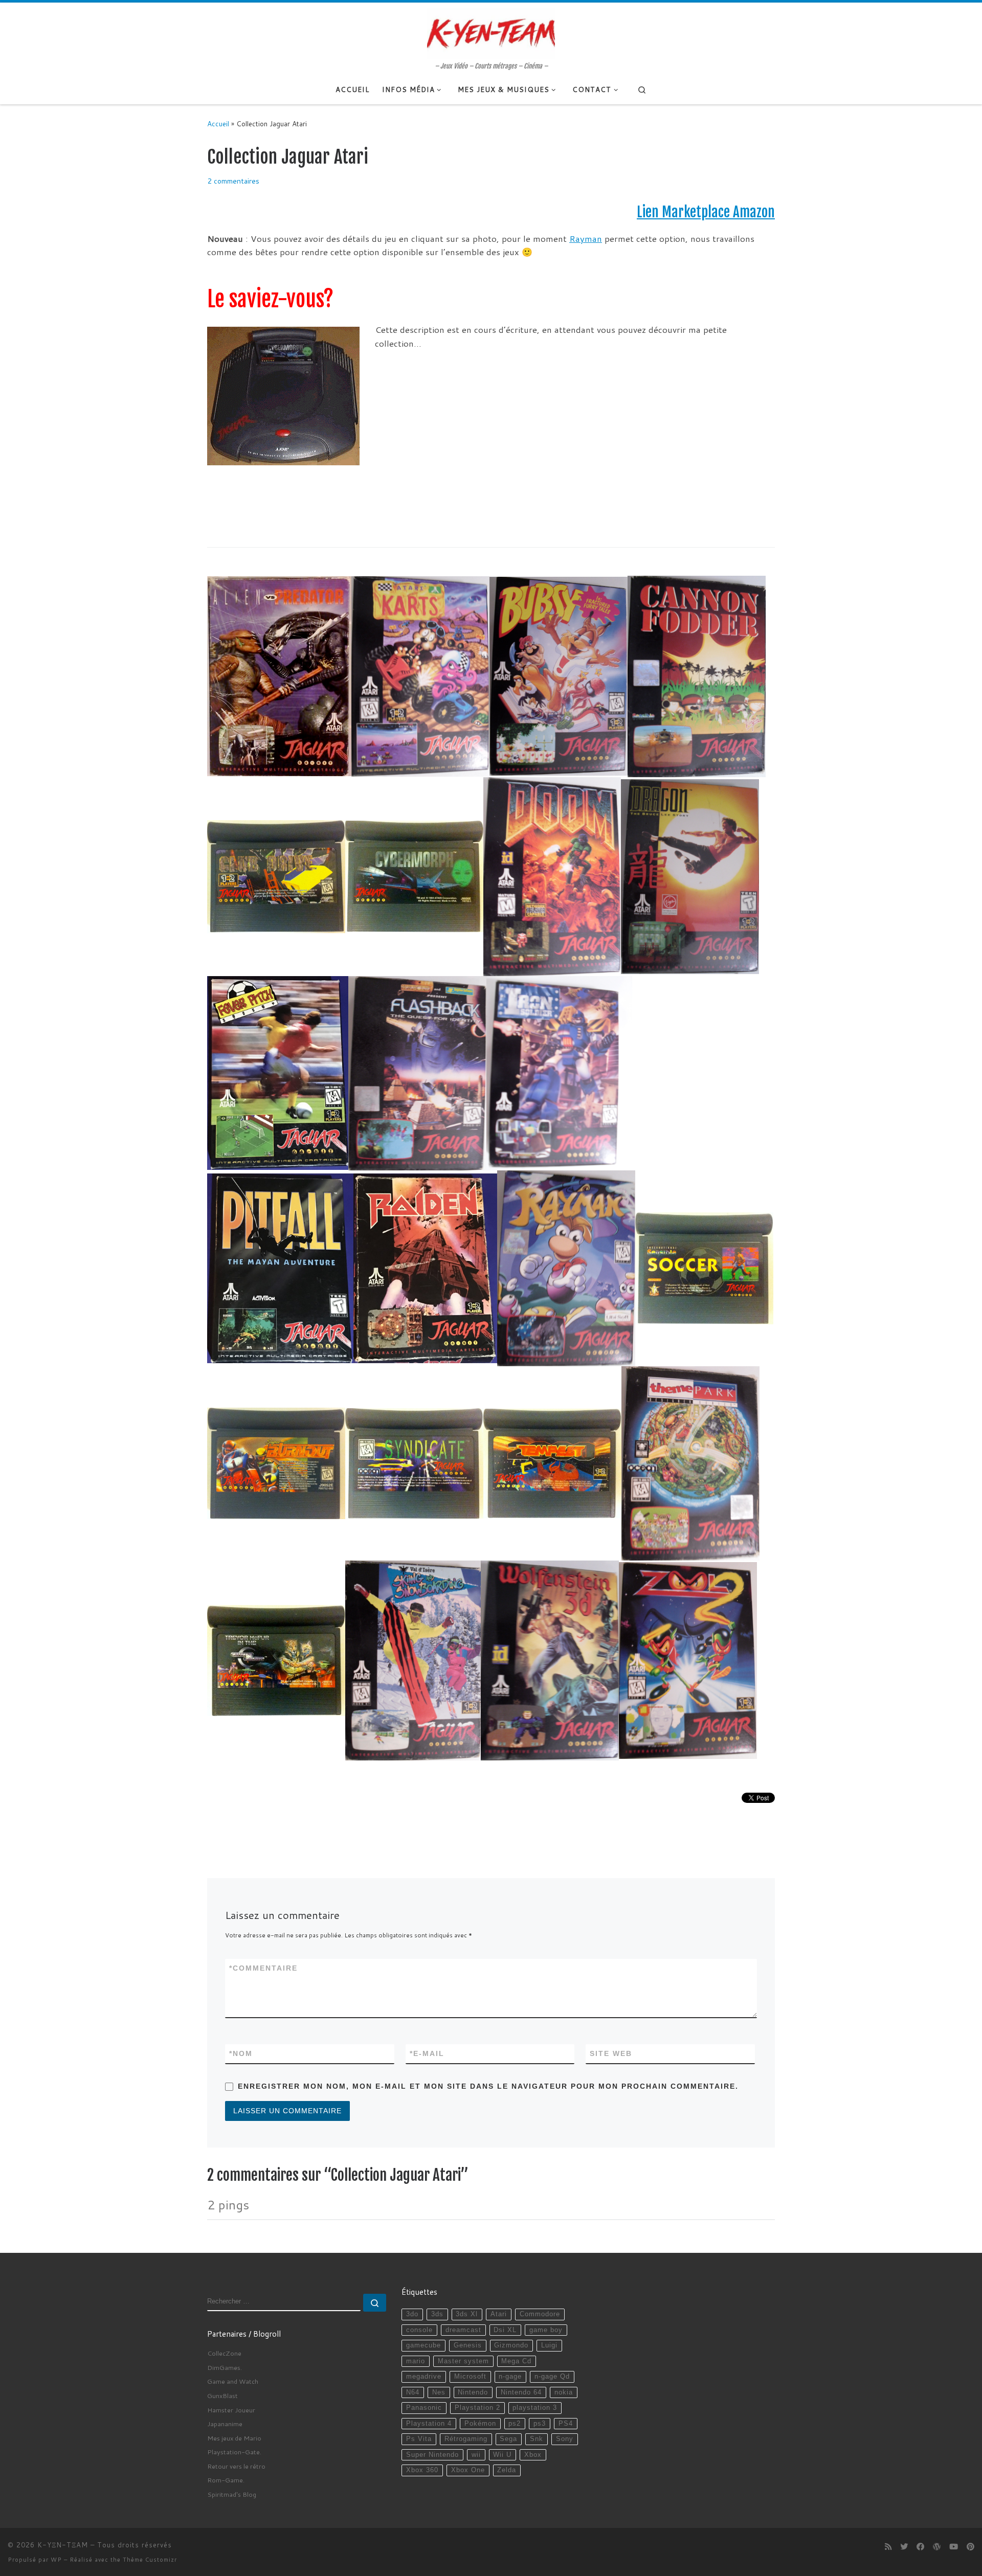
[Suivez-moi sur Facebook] (920, 2547)
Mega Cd (516, 2361)
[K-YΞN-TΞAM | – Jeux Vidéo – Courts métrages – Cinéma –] (491, 32)
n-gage (510, 2377)
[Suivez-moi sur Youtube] (954, 2547)
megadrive (424, 2377)
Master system (463, 2361)
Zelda (507, 2470)
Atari (499, 2314)
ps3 (540, 2424)
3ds (437, 2314)
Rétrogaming (466, 2439)
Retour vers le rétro (236, 2466)
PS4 (566, 2424)
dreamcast (463, 2330)
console (419, 2330)
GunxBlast (222, 2396)
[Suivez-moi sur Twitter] (904, 2547)
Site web (611, 2053)
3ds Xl (467, 2314)
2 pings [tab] (228, 2205)
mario (416, 2361)
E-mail (427, 2053)
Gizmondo (511, 2345)
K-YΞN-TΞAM (63, 2545)
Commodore (540, 2314)
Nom (241, 2053)
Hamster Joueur (231, 2410)
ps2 (515, 2424)
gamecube (423, 2345)
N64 (413, 2392)
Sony (565, 2439)
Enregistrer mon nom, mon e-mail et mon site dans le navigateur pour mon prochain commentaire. (488, 2086)
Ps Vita (419, 2439)
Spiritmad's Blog (232, 2494)
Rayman (586, 239)
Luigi (549, 2345)
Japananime (225, 2424)
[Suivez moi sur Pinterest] (970, 2547)
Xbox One (468, 2470)
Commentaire (263, 1968)
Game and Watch (233, 2381)
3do (412, 2314)
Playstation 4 (429, 2424)
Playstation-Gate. (234, 2452)
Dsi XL (505, 2330)
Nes (439, 2392)
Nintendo (473, 2392)
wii (476, 2455)
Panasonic (424, 2408)
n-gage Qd (552, 2377)
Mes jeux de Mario (234, 2438)
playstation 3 (535, 2408)
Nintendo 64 (521, 2392)
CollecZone (224, 2353)
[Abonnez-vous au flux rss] (888, 2547)
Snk (537, 2439)
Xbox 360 (422, 2470)
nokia (564, 2392)
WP (56, 2560)
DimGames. (225, 2367)
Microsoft (470, 2377)
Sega (508, 2439)
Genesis (468, 2345)
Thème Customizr (150, 2560)
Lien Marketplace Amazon (706, 212)
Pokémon (480, 2424)
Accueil (218, 123)
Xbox (533, 2455)
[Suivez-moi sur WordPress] (937, 2547)
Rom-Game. (226, 2480)
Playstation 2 (477, 2408)
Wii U (502, 2455)
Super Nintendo (432, 2455)
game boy (546, 2330)
